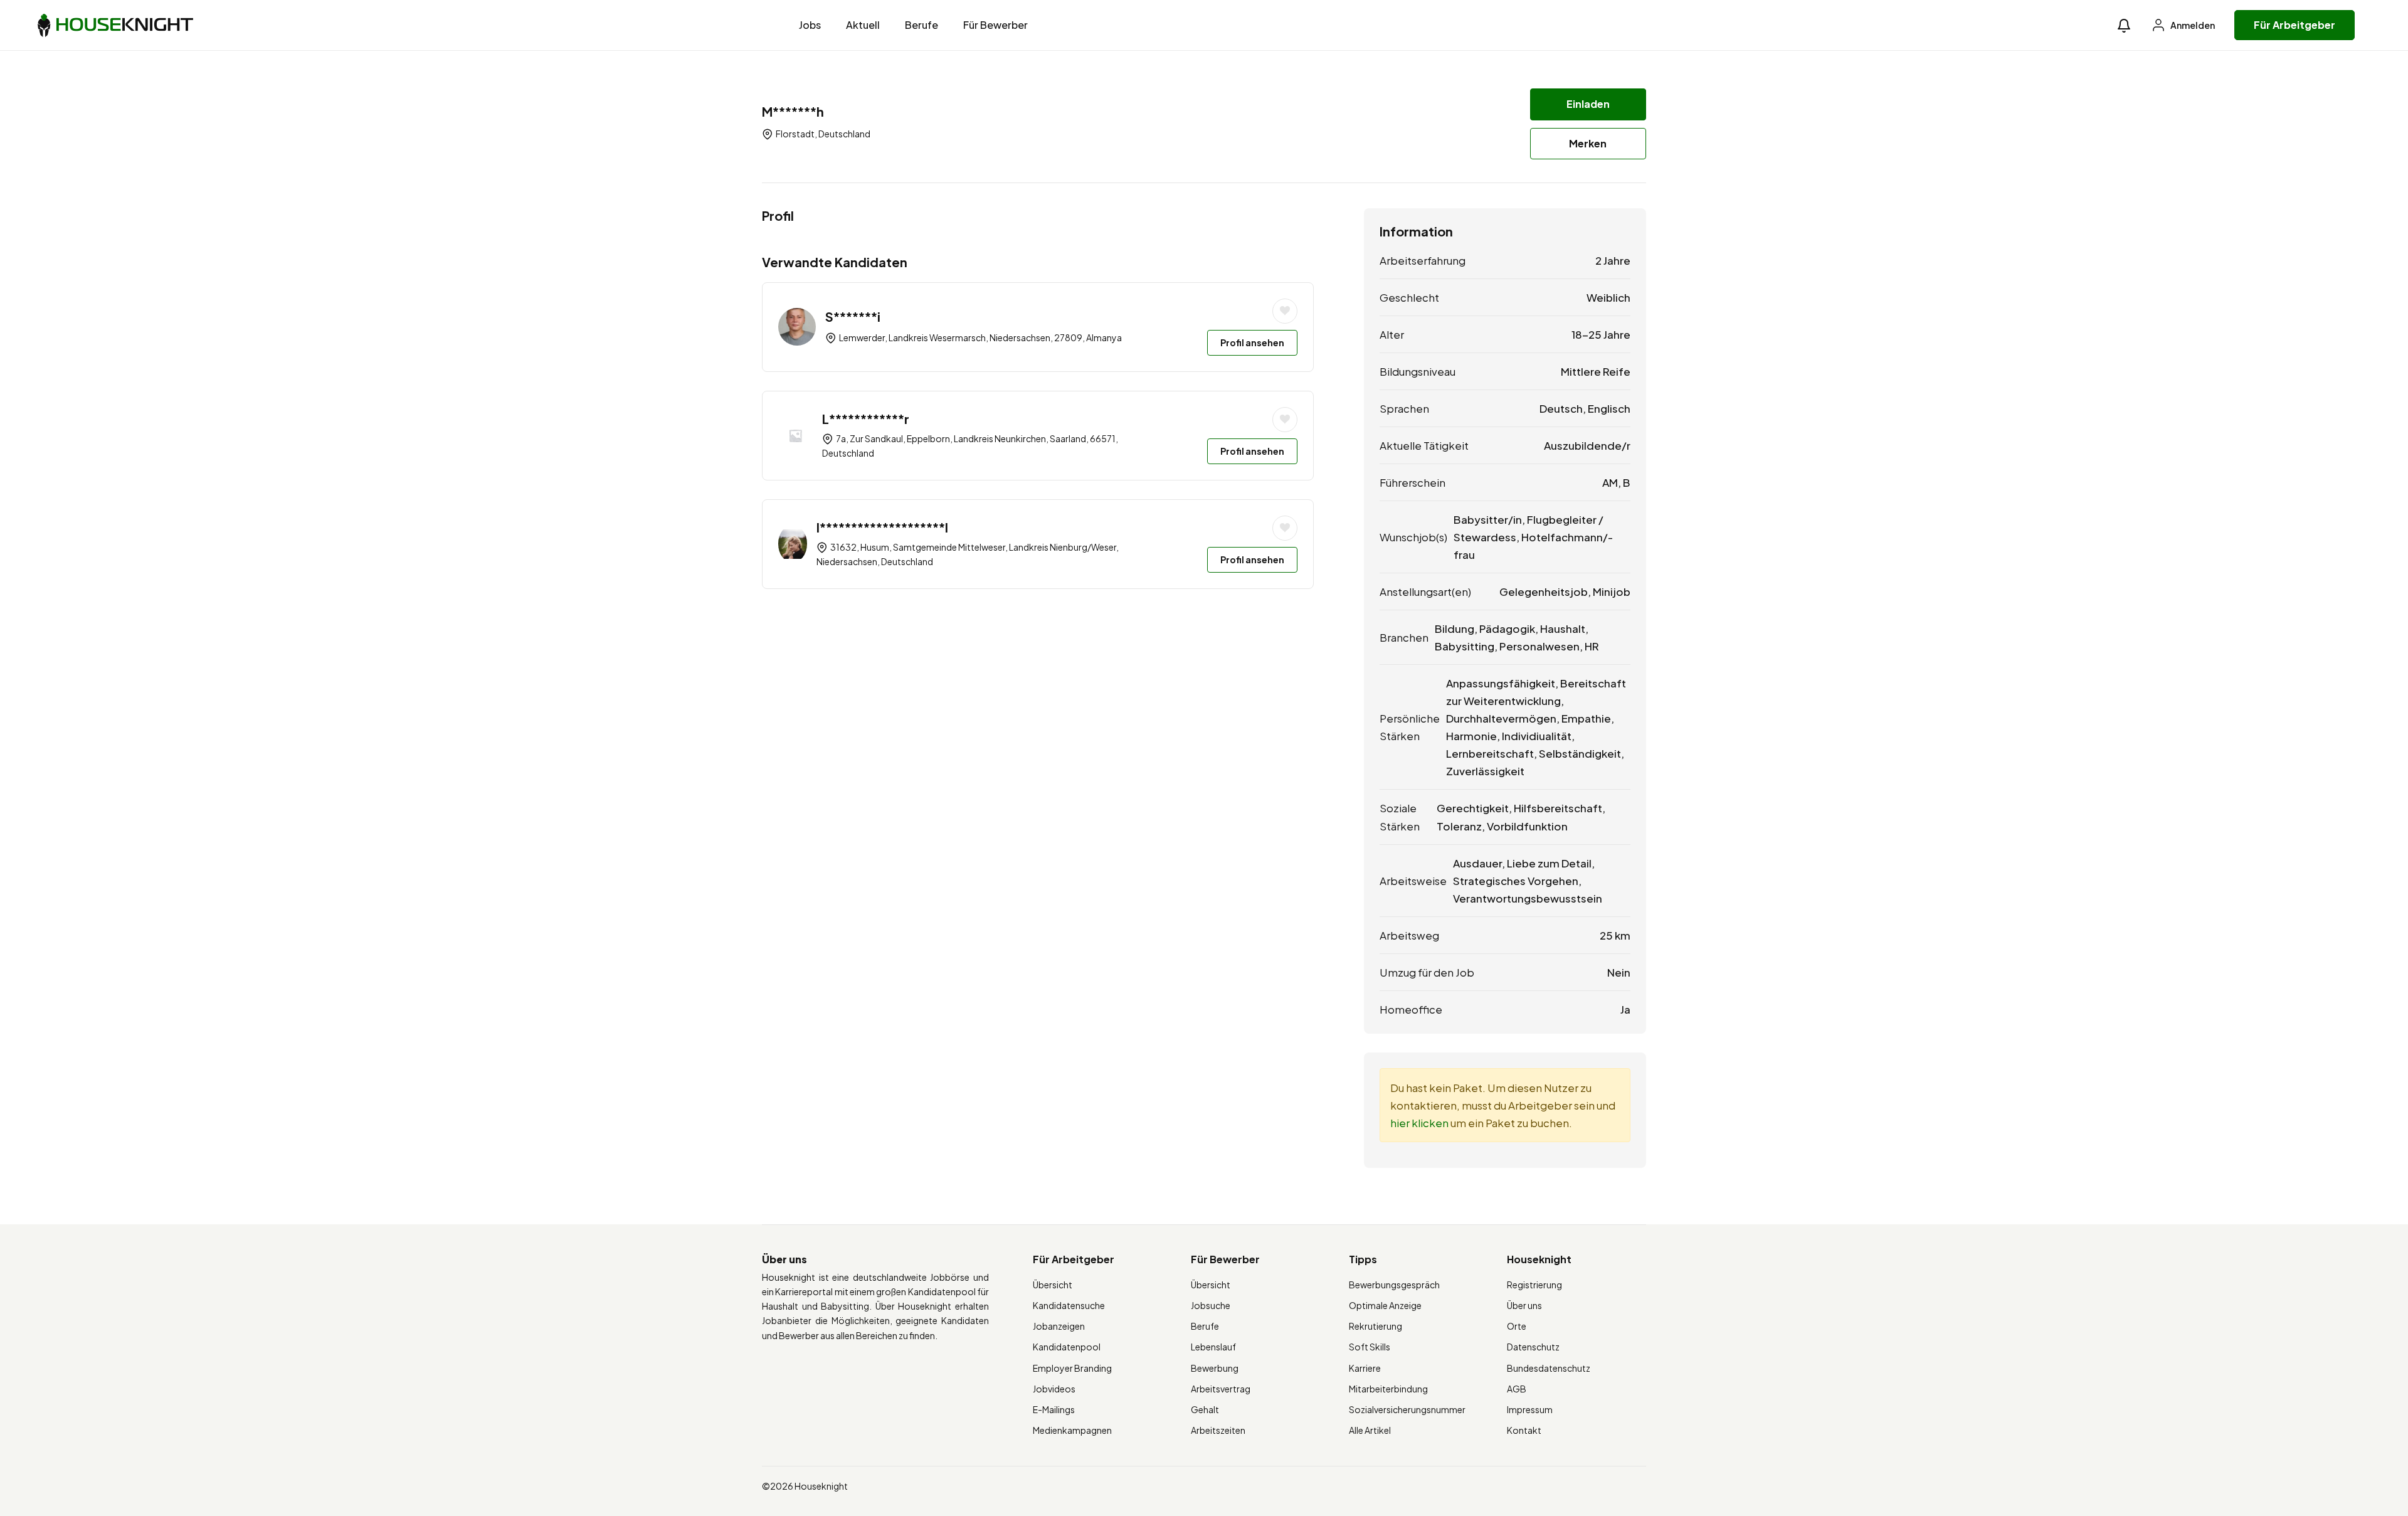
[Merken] (1285, 311)
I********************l (882, 527)
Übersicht (1053, 1285)
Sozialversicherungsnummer (1407, 1409)
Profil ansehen (1252, 342)
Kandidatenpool (1067, 1347)
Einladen (1588, 104)
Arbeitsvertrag (1221, 1389)
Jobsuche (1211, 1305)
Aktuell (863, 25)
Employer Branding (1072, 1368)
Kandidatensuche (1069, 1305)
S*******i (853, 316)
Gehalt (1205, 1409)
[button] (2124, 25)
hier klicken (1419, 1123)
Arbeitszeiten (1218, 1430)
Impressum (1530, 1409)
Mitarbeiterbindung (1388, 1389)
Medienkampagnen (1072, 1430)
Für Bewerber (995, 25)
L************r (866, 419)
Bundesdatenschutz (1549, 1368)
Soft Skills (1370, 1347)
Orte (1517, 1326)
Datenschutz (1533, 1347)
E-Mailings (1054, 1409)
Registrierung (1534, 1285)
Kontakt (1524, 1430)
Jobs (810, 25)
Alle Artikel (1370, 1430)
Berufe (921, 25)
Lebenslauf (1213, 1347)
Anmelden (2192, 25)
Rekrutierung (1376, 1326)
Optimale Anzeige (1385, 1305)
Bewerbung (1215, 1368)
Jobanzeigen (1059, 1326)
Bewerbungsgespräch (1394, 1285)
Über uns (1524, 1305)
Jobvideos (1054, 1389)
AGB (1517, 1389)
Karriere (1365, 1368)
